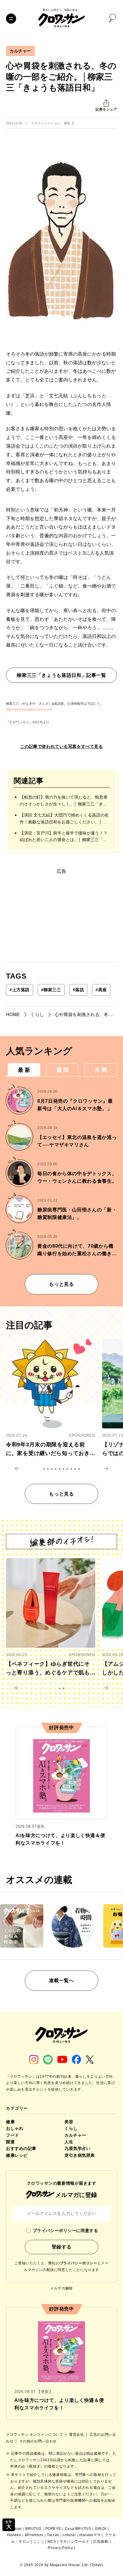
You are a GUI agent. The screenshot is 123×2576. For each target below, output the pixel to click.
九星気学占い (77, 2148)
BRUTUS (33, 2529)
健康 (10, 2122)
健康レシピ (17, 2155)
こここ (39, 2542)
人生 (69, 2142)
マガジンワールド (74, 2542)
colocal (69, 2535)
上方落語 (20, 990)
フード (13, 2135)
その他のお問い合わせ (38, 2441)
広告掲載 (101, 2542)
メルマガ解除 (61, 2288)
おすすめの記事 (21, 2148)
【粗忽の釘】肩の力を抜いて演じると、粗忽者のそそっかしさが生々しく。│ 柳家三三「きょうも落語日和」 (64, 801)
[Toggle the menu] (11, 19)
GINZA (101, 2529)
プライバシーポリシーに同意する (65, 2231)
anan (17, 2529)
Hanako (14, 2535)
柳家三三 (51, 990)
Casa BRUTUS (78, 2529)
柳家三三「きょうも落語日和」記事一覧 (61, 675)
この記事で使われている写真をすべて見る (62, 746)
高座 (101, 990)
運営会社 (77, 2435)
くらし (71, 2128)
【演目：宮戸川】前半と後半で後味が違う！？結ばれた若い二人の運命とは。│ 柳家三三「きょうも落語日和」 (64, 837)
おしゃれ (15, 2128)
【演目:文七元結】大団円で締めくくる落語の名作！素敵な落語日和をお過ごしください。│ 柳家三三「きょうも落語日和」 (64, 819)
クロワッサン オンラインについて (35, 2435)
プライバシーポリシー (79, 2263)
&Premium (34, 2535)
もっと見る (61, 1284)
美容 (69, 2122)
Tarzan (53, 2535)
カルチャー (20, 51)
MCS (52, 2542)
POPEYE (53, 2529)
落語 (79, 990)
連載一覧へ (61, 1980)
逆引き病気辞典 (80, 2155)
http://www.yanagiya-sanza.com (29, 709)
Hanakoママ (90, 2535)
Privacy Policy (60, 2548)
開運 (10, 2142)
